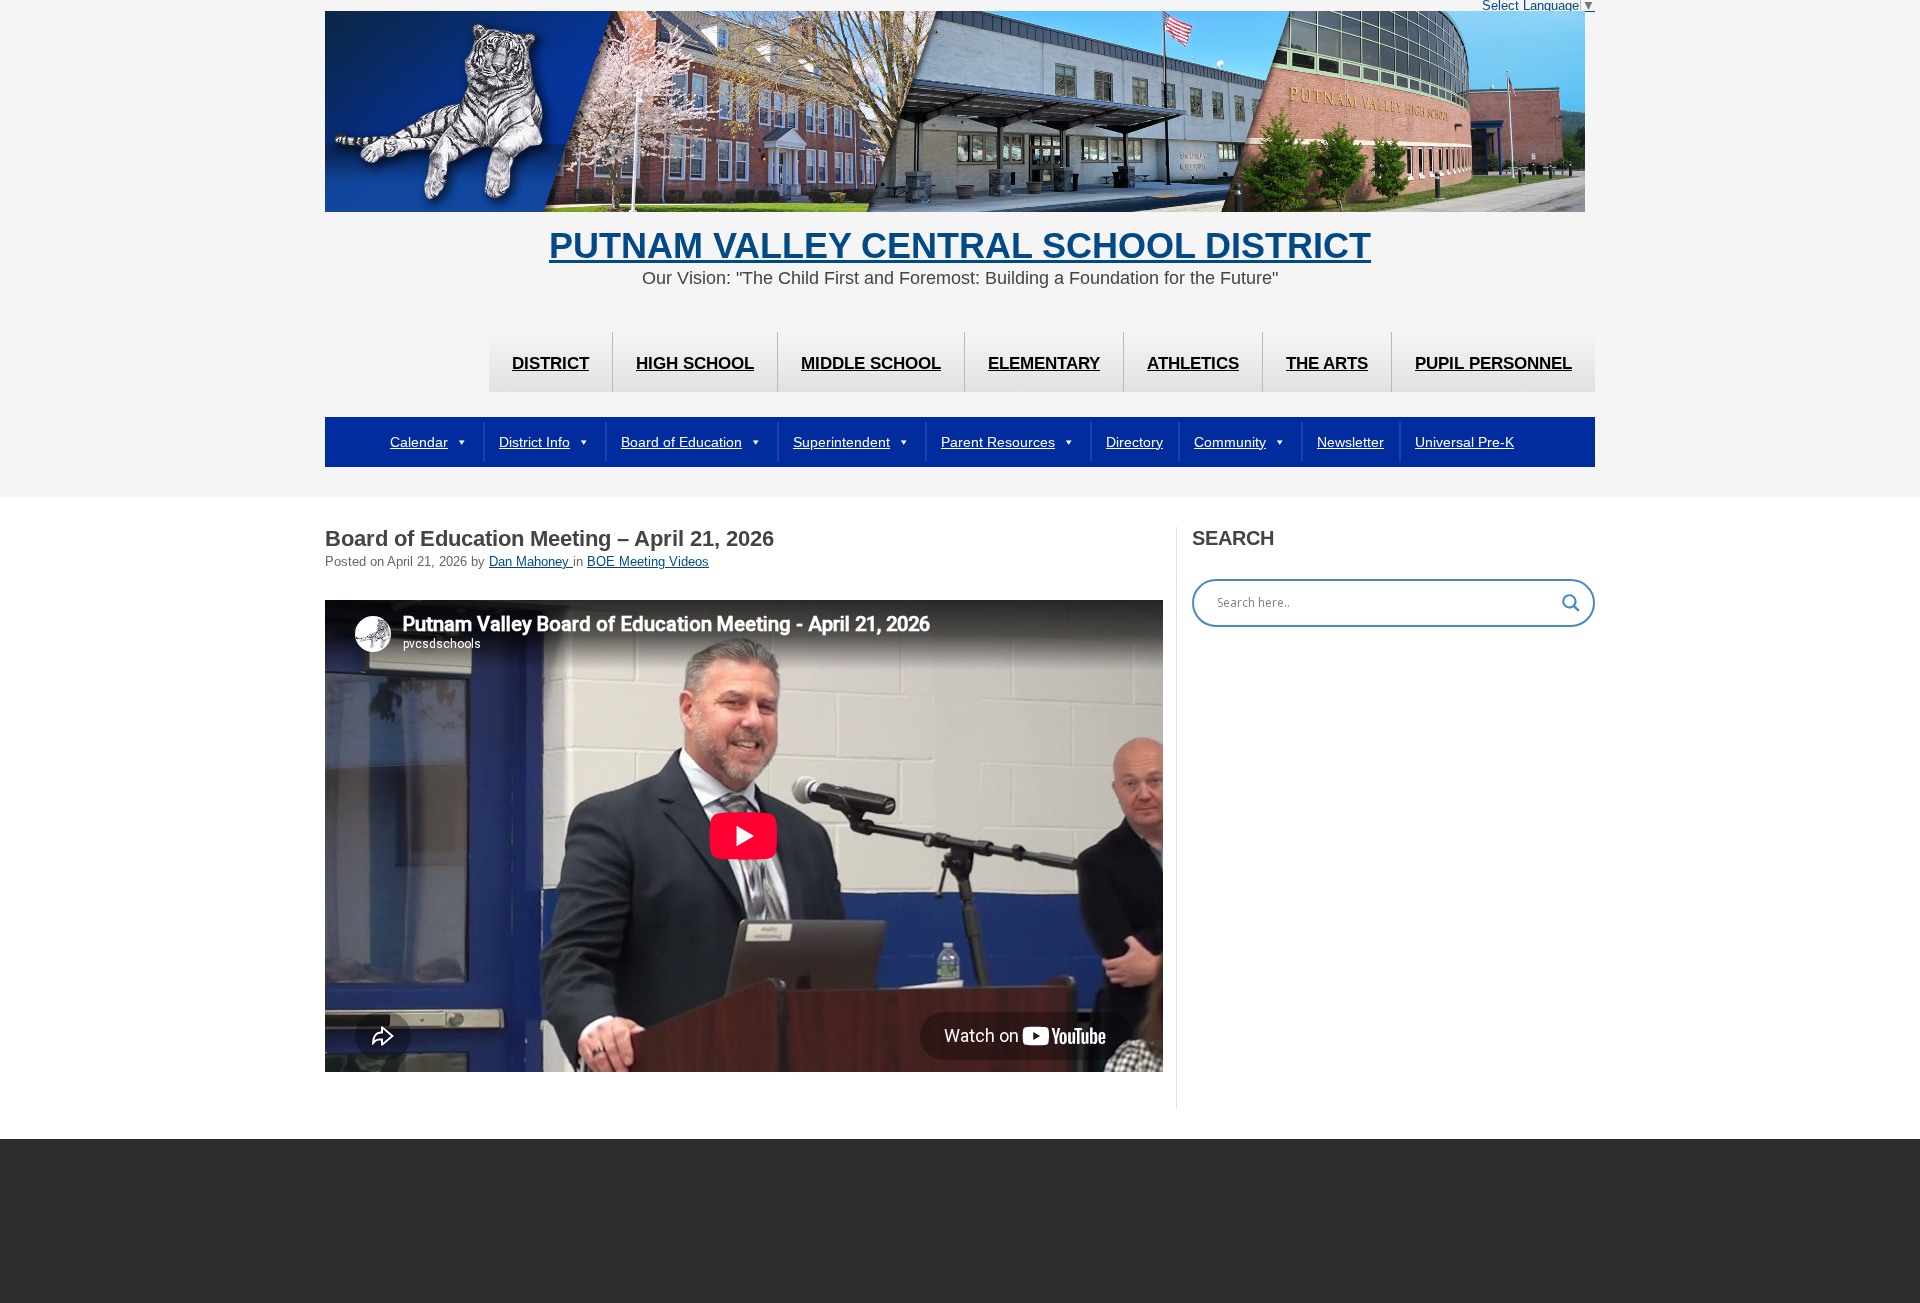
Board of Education (681, 442)
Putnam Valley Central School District (960, 246)
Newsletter (1350, 442)
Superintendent (841, 442)
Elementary (1044, 363)
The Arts (1327, 363)
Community (1230, 442)
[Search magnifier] (1571, 603)
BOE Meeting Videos (648, 562)
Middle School (871, 363)
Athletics (1193, 363)
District (550, 363)
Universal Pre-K (1464, 442)
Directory (1134, 442)
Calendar (419, 442)
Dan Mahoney (531, 562)
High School (695, 363)
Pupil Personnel (1493, 363)
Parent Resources (998, 442)
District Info (534, 442)
